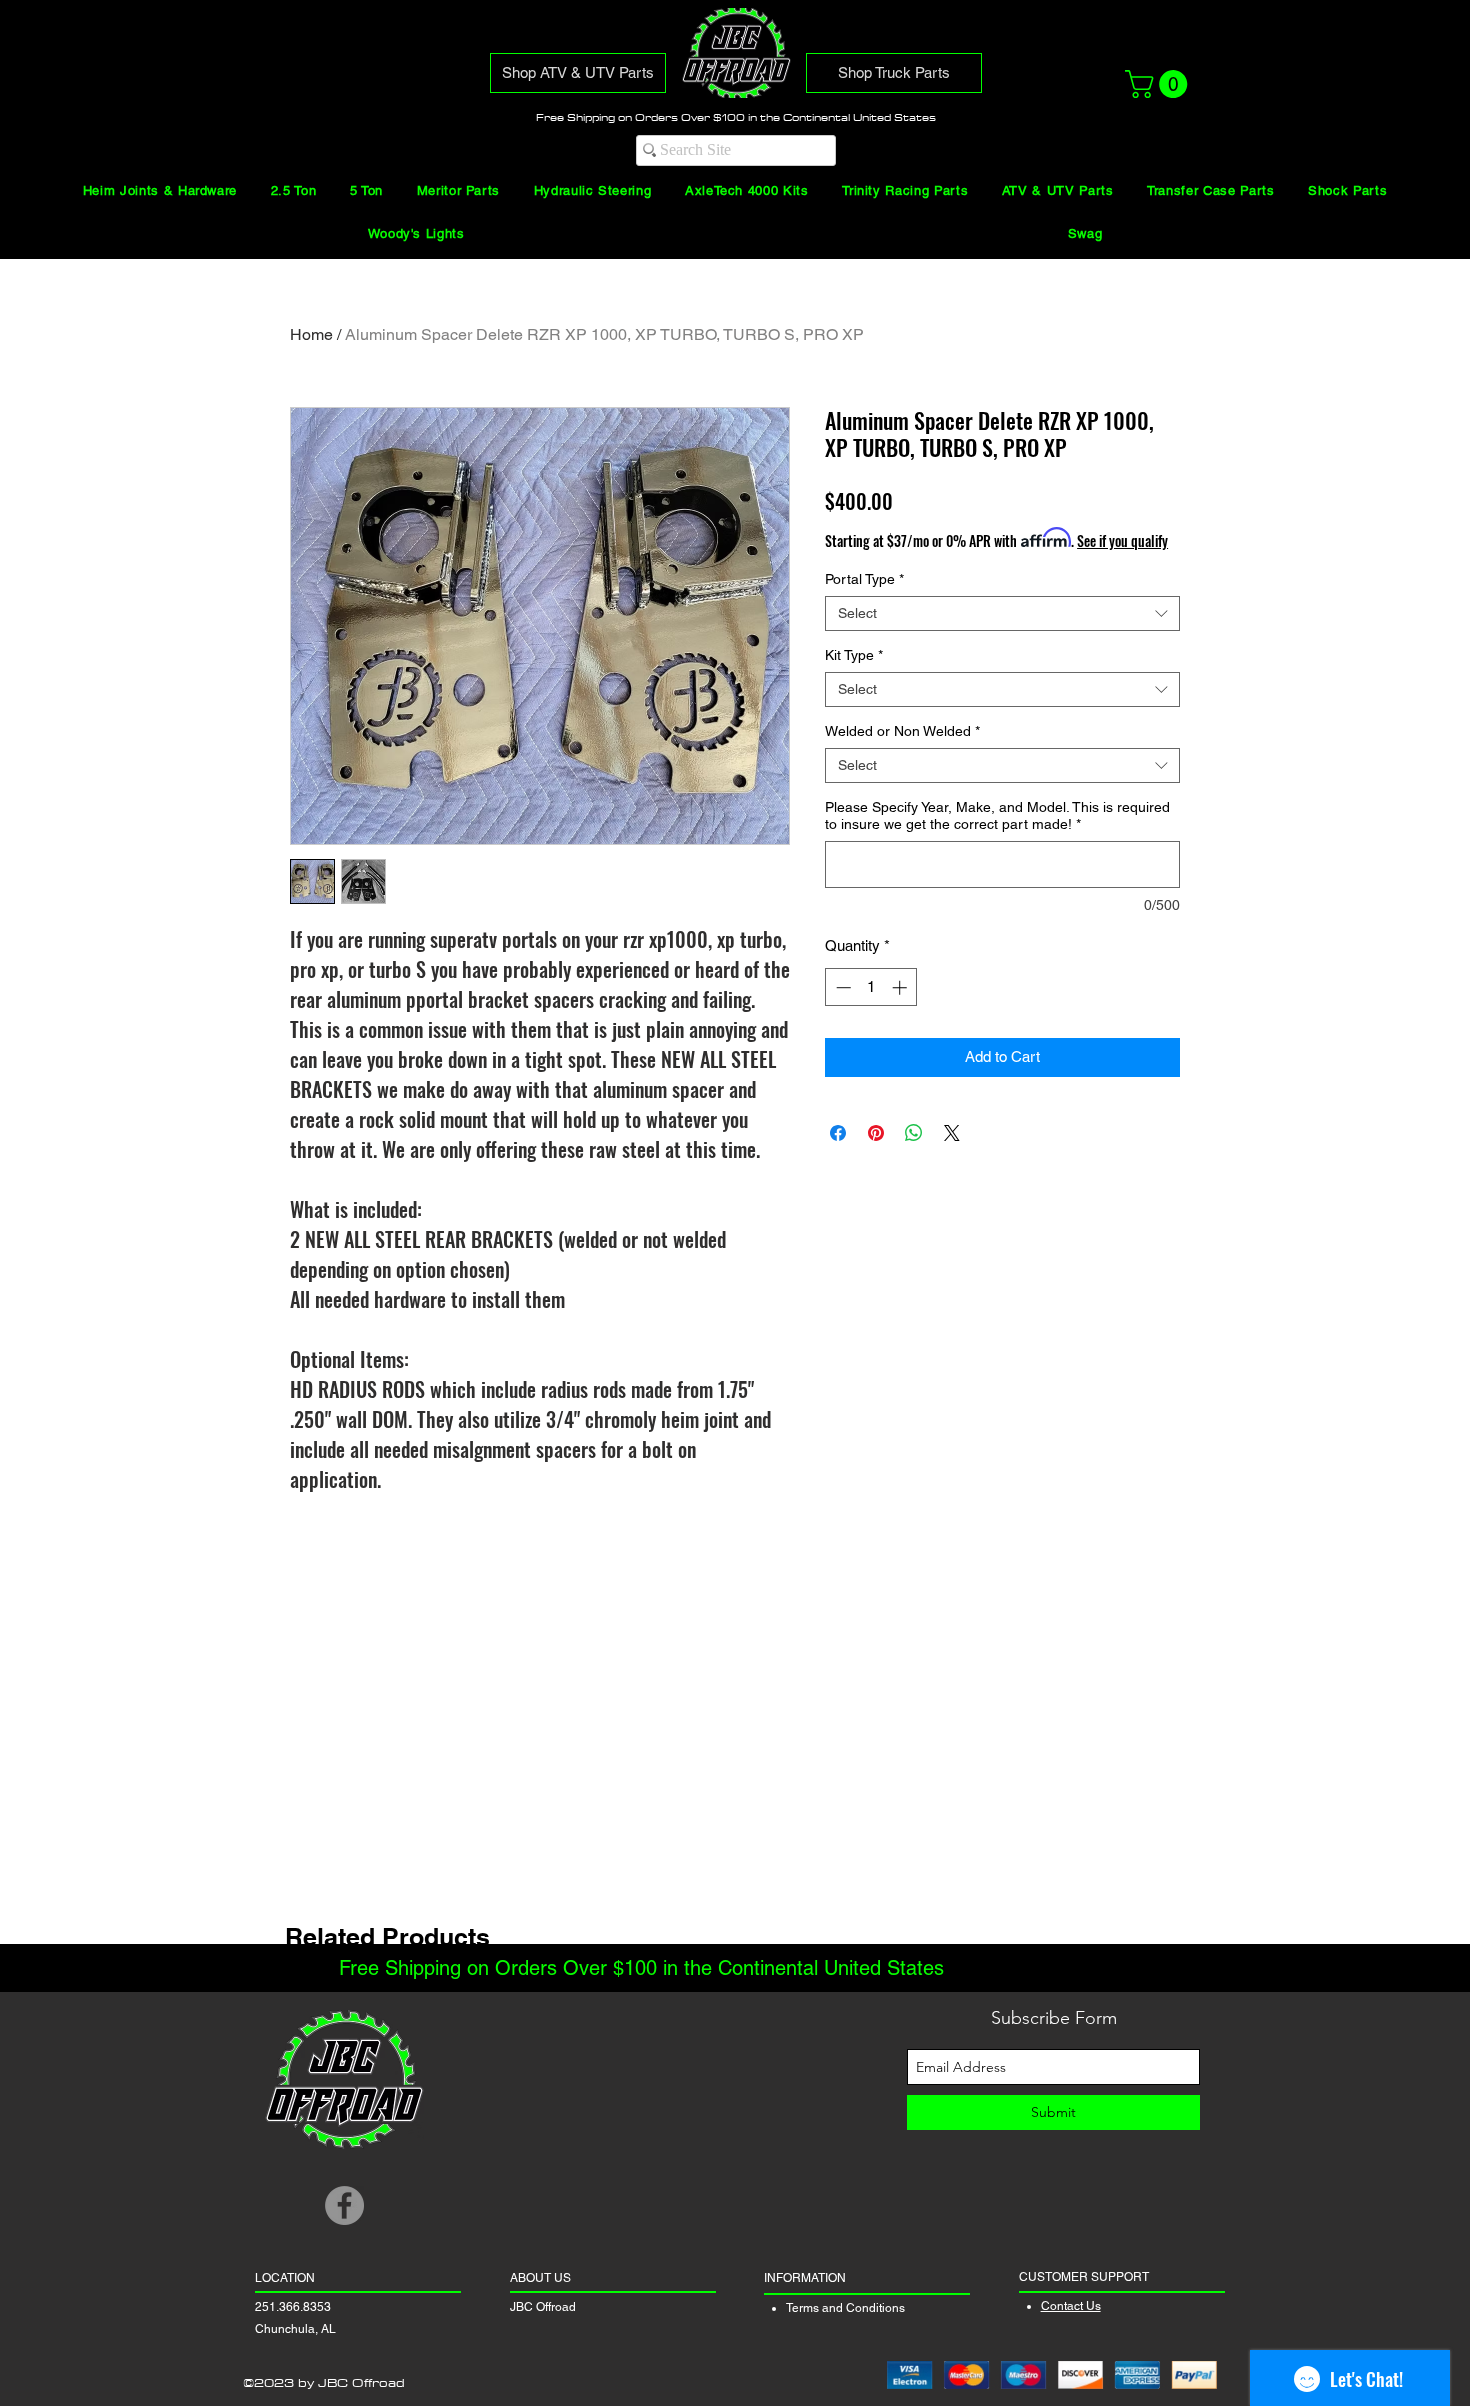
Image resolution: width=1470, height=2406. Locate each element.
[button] (1159, 84)
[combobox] (1002, 613)
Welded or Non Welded (902, 731)
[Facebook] (344, 2205)
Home (311, 334)
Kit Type (854, 655)
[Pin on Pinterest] (876, 1133)
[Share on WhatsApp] (914, 1133)
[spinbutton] (871, 987)
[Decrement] (841, 987)
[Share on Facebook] (838, 1133)
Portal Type (864, 579)
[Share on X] (952, 1133)
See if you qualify (1122, 541)
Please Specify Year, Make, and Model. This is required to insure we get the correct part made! (997, 815)
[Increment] (901, 987)
